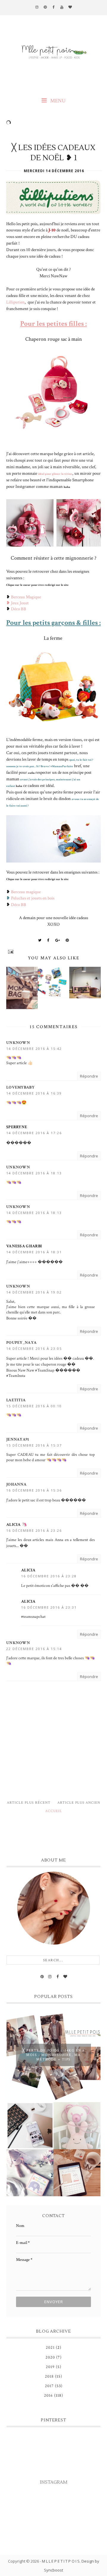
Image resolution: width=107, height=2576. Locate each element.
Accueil (54, 1811)
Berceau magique (26, 892)
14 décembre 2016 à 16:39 (34, 1093)
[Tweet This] (40, 940)
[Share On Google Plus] (58, 940)
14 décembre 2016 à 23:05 (34, 1348)
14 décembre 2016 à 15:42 (34, 1049)
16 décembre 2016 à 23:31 (49, 1607)
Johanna (16, 1484)
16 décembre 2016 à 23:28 (49, 1576)
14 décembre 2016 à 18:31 (34, 1252)
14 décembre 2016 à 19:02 (34, 1292)
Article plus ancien (79, 1803)
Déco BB (19, 609)
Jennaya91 (18, 1439)
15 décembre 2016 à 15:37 (34, 1445)
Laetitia (16, 1400)
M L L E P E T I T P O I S (61, 2561)
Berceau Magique (26, 597)
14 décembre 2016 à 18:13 (34, 1173)
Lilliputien (15, 302)
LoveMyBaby (20, 1087)
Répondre (89, 1076)
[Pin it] (67, 940)
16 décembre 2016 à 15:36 (34, 1490)
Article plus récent (29, 1803)
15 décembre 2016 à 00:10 (34, 1406)
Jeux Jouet (20, 603)
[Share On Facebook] (48, 940)
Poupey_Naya (21, 1343)
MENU (57, 101)
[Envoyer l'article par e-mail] (53, 952)
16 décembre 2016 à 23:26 (34, 1530)
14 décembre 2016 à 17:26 (34, 1133)
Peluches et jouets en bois (33, 898)
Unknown (18, 1043)
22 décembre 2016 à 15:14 (34, 1649)
